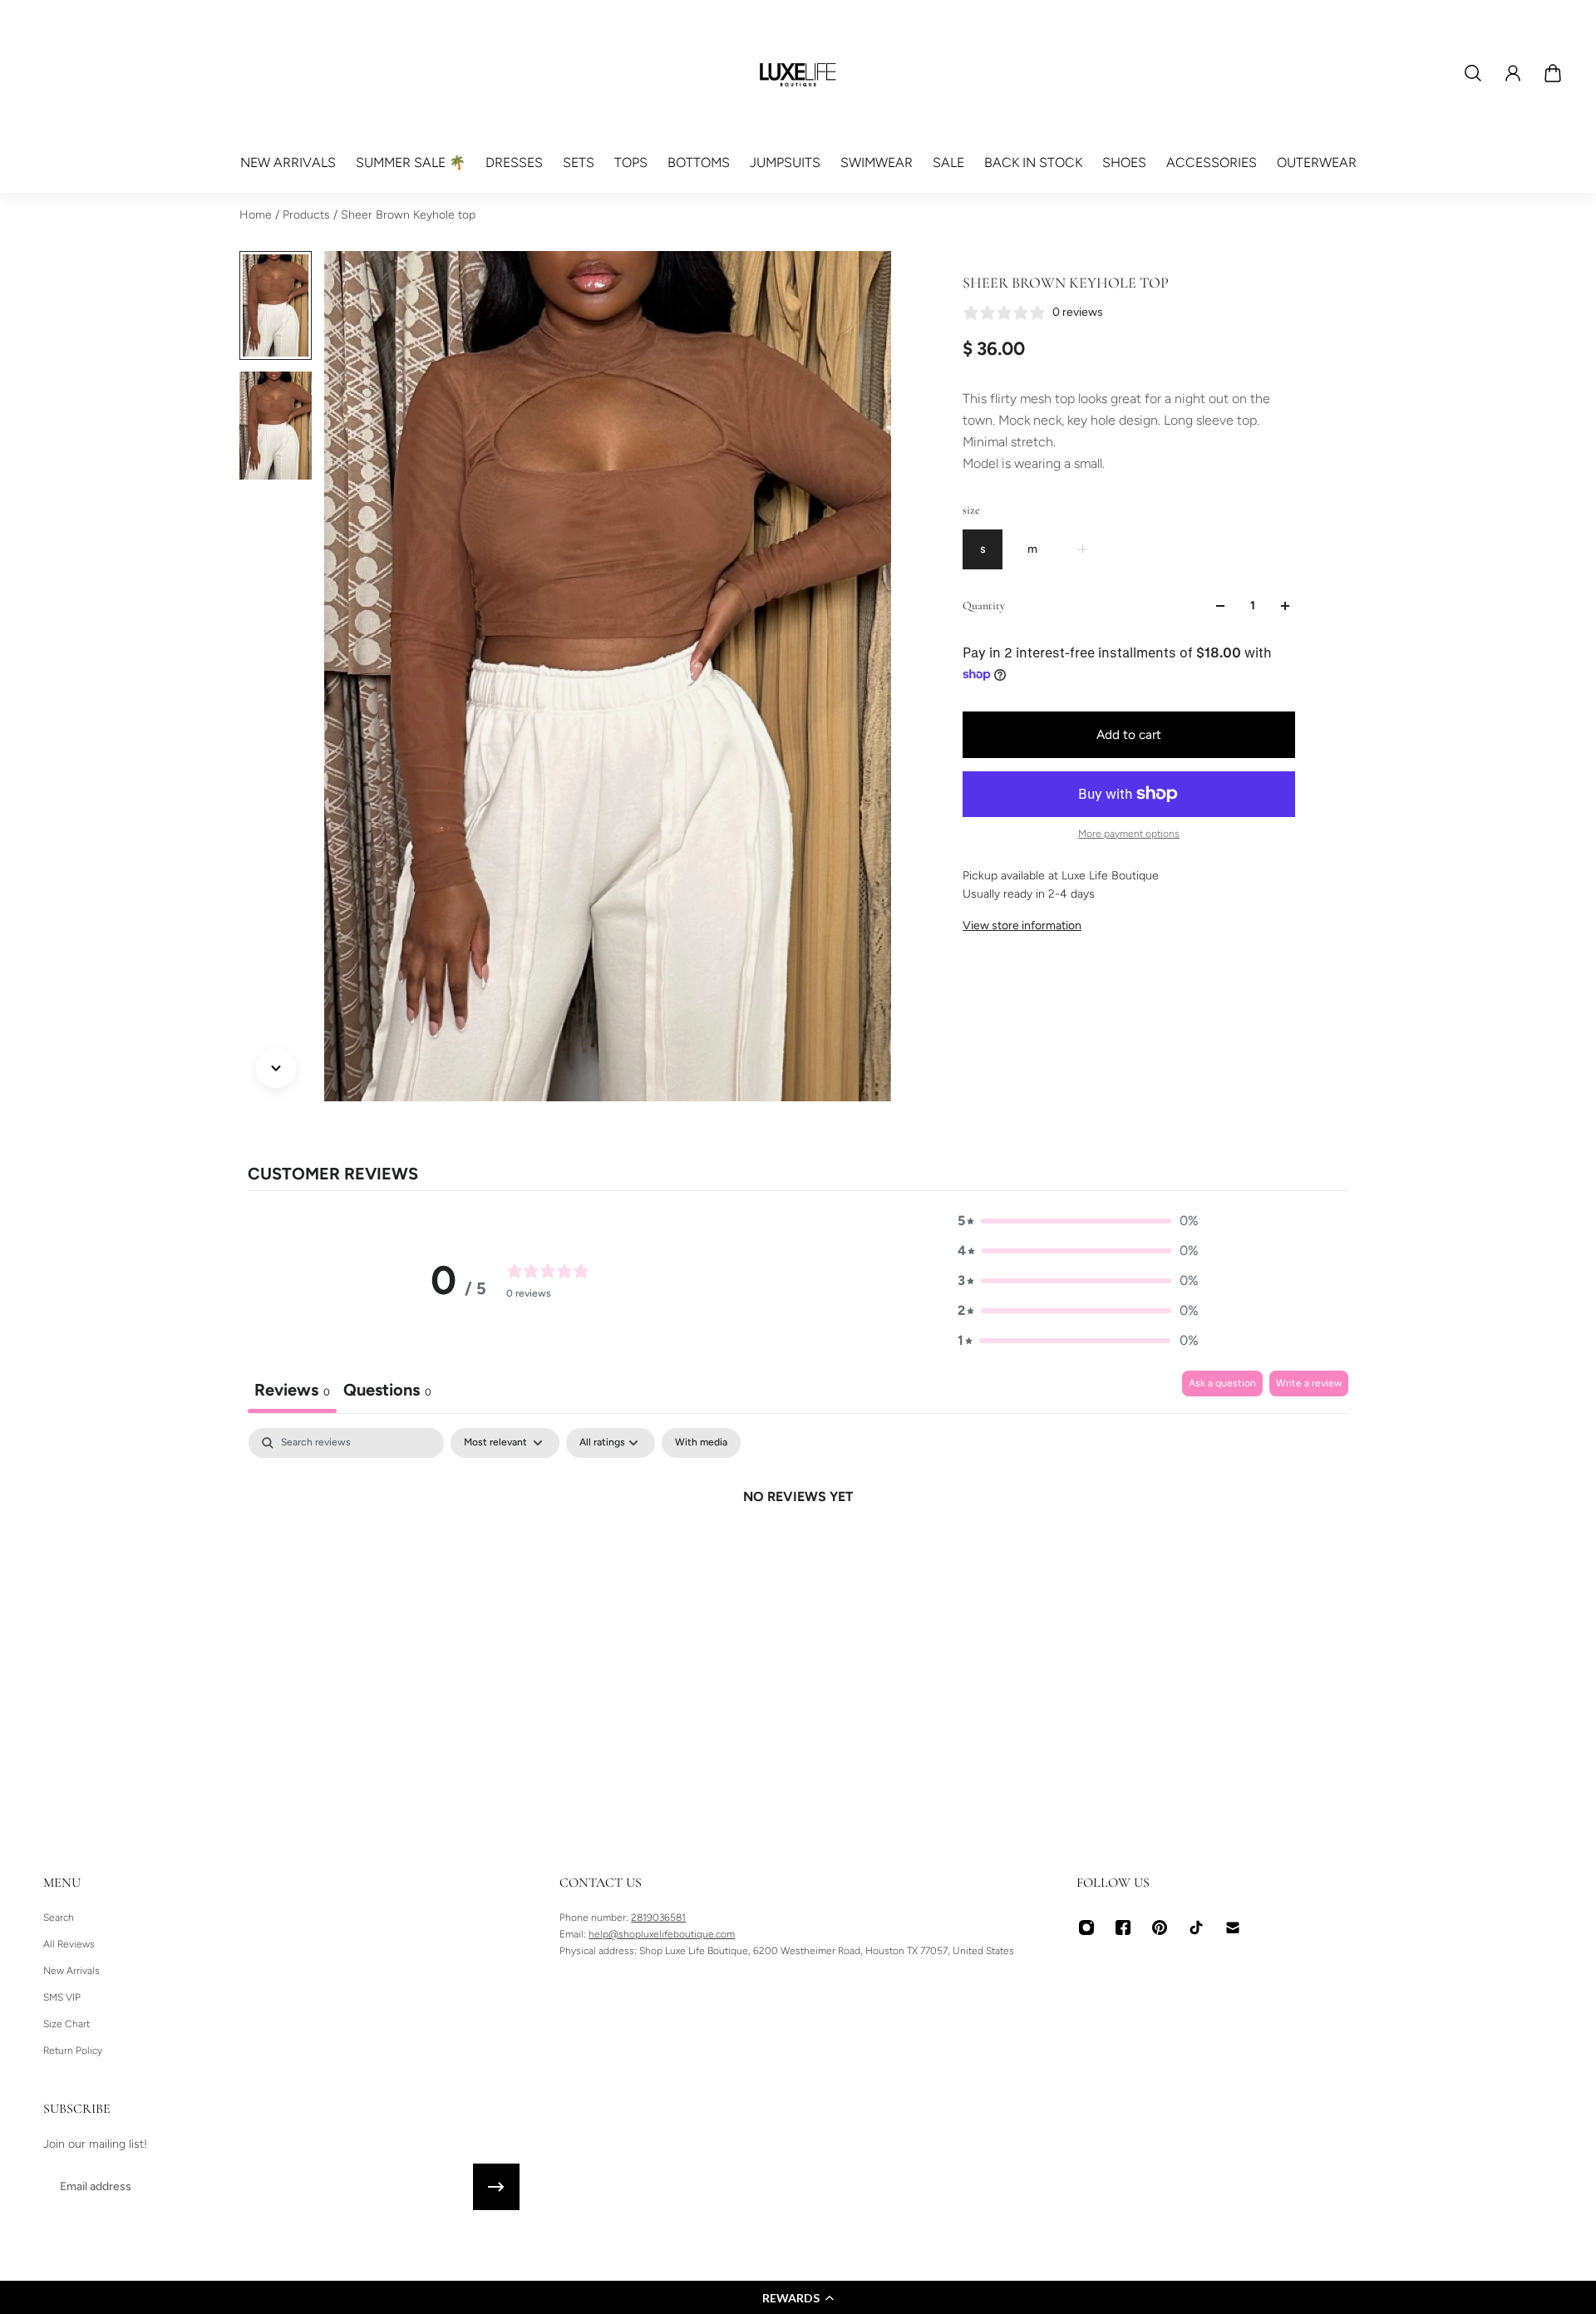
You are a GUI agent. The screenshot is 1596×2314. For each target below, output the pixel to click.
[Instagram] (1086, 1928)
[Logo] (798, 73)
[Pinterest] (1160, 1928)
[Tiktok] (1196, 1928)
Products (308, 215)
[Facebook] (1123, 1928)
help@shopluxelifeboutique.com (662, 1934)
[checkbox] (701, 1443)
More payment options (1129, 834)
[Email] (1233, 1928)
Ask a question (1222, 1383)
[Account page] (1513, 73)
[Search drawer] (1473, 73)
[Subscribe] (496, 2187)
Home (257, 215)
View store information (1022, 926)
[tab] (387, 1392)
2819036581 (658, 1918)
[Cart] (1553, 73)
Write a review (1309, 1383)
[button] (798, 2297)
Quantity (984, 606)
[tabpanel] (798, 1553)
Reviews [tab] (292, 1390)
